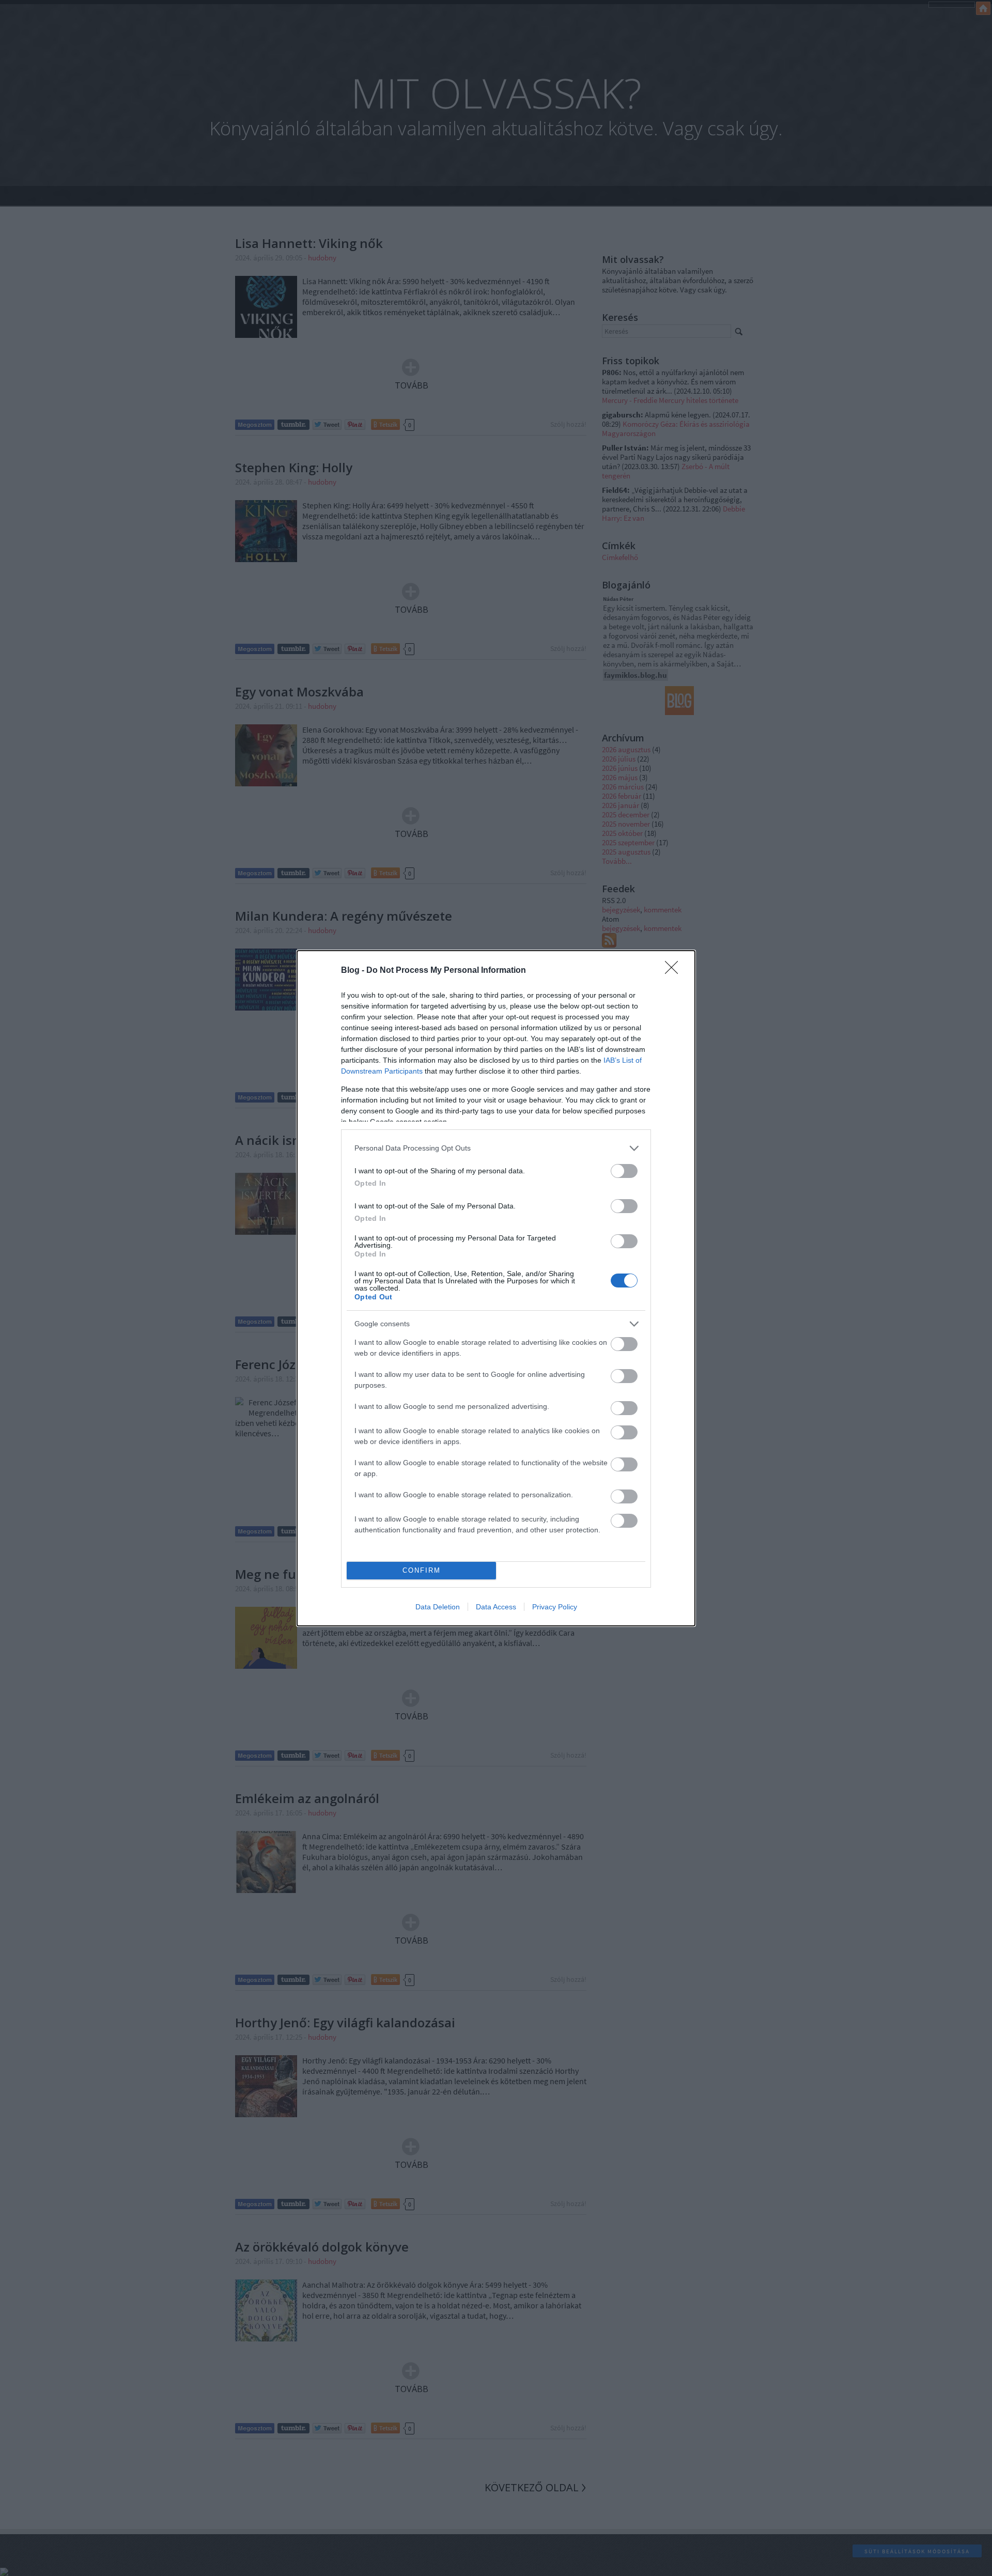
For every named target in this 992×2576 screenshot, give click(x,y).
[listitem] (496, 1148)
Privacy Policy (555, 1607)
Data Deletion (438, 1607)
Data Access (496, 1607)
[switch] (624, 1171)
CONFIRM (422, 1570)
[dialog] (496, 1288)
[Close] (675, 971)
